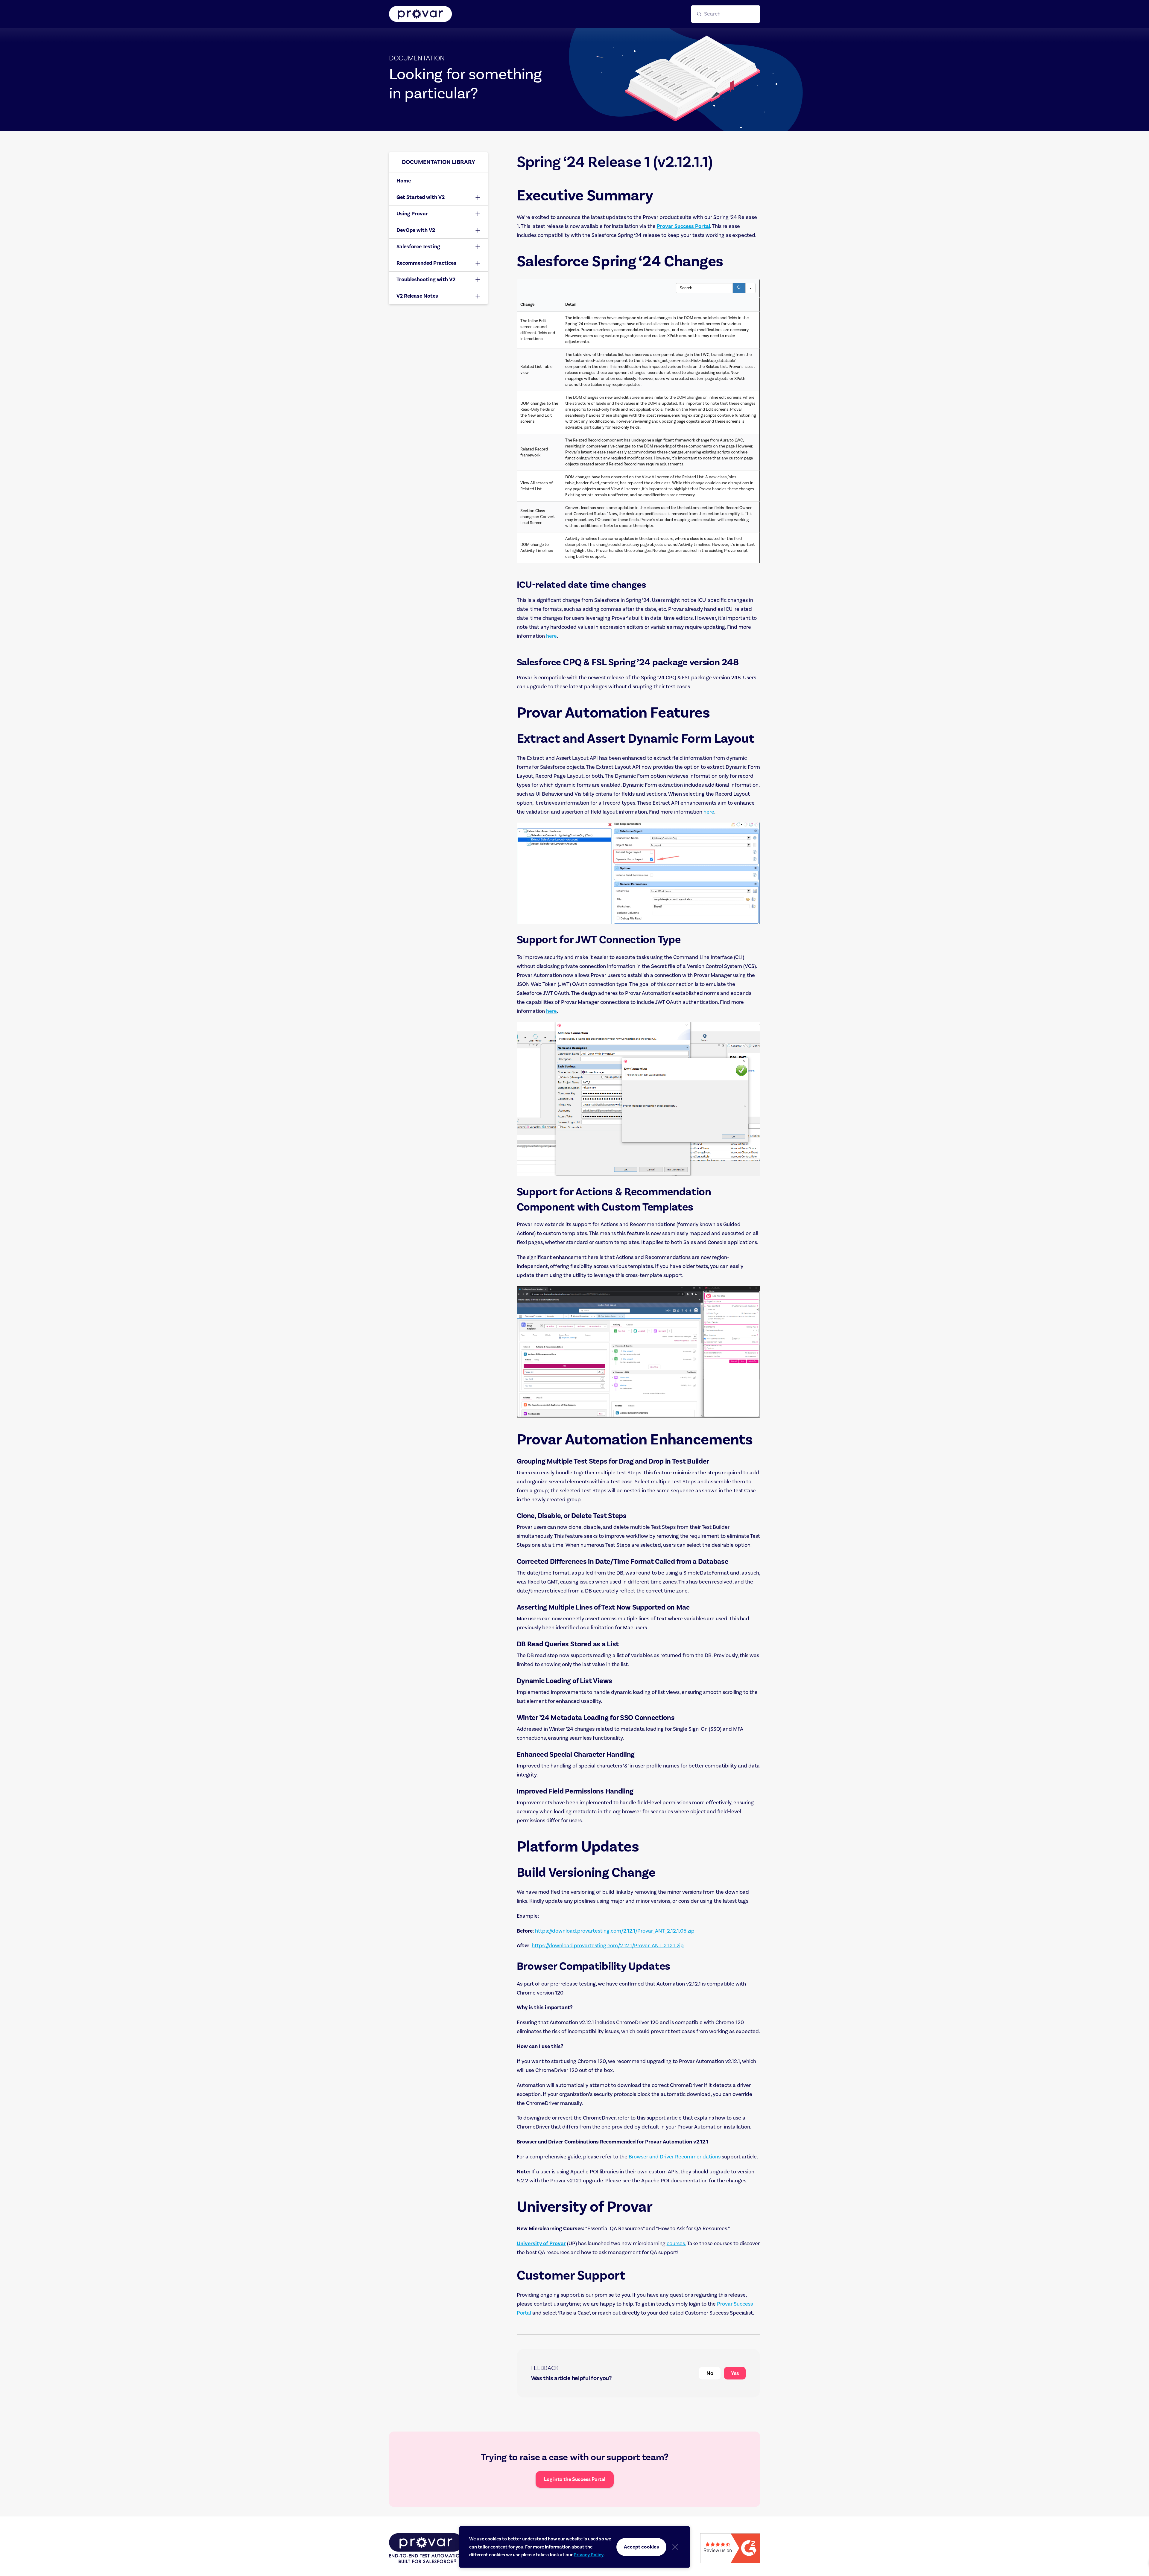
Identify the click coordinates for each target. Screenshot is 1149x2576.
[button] (726, 14)
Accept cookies (641, 2547)
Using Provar (412, 214)
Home (404, 181)
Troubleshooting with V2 (426, 280)
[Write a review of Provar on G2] (730, 2548)
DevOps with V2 (416, 230)
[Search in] (750, 288)
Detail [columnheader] (571, 305)
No (710, 2373)
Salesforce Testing (418, 247)
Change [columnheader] (527, 305)
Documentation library (439, 162)
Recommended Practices (426, 263)
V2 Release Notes (417, 296)
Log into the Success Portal (575, 2479)
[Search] (739, 288)
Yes (735, 2373)
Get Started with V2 (421, 197)
